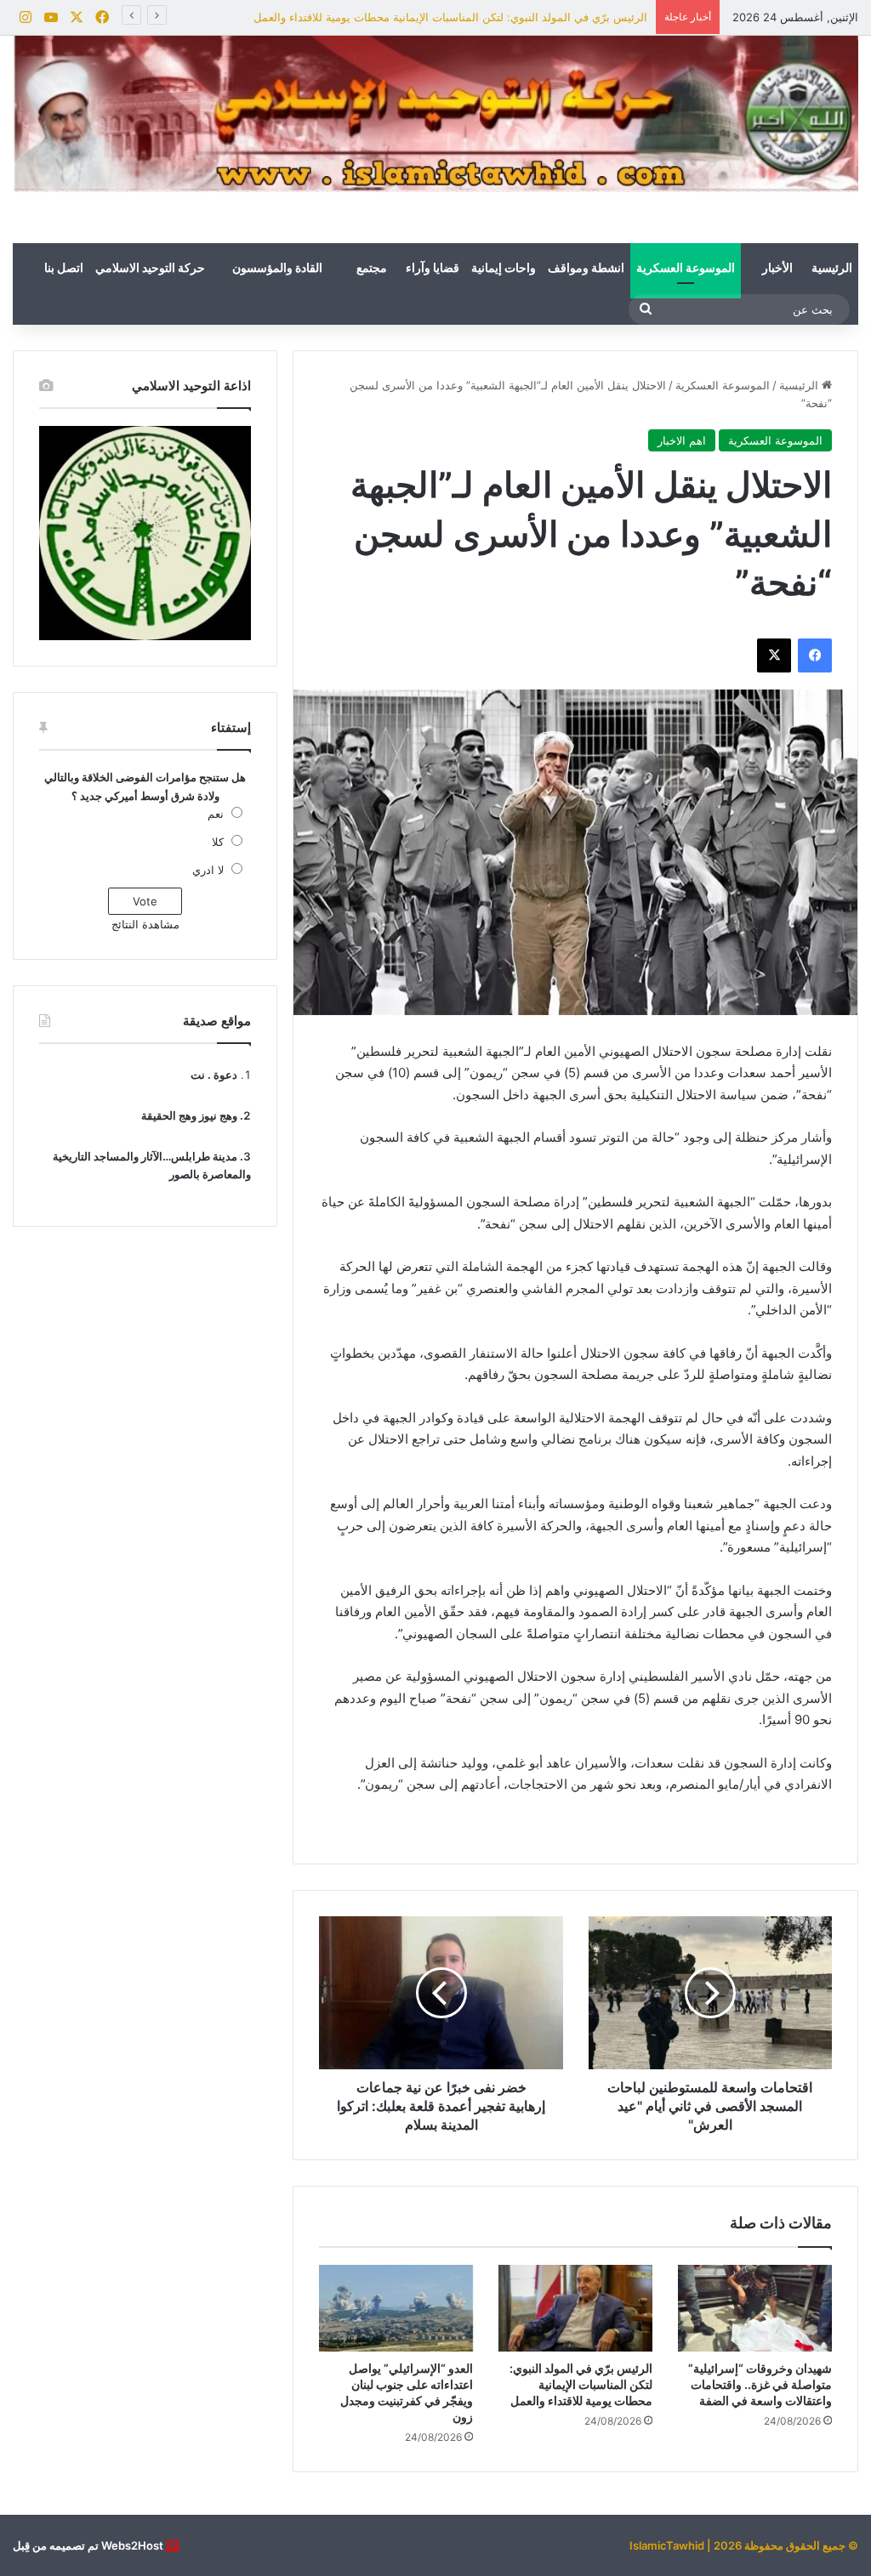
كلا (218, 842)
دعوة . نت (214, 1075)
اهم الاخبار (682, 440)
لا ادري (208, 870)
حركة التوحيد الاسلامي (150, 269)
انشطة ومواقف (586, 269)
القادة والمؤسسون (277, 269)
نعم (216, 814)
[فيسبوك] (815, 655)
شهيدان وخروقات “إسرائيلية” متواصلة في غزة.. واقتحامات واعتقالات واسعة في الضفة (760, 2384)
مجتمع (372, 269)
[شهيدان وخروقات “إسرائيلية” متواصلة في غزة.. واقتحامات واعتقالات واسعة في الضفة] (755, 2308)
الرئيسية (832, 269)
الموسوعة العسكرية (686, 269)
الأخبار (777, 269)
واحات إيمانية (504, 269)
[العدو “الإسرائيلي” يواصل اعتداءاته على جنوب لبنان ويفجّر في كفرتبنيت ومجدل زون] (396, 2308)
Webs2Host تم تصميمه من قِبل (88, 2545)
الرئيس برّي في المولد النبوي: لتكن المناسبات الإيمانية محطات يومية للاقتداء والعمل (450, 17)
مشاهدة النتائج (145, 924)
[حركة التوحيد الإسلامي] (435, 114)
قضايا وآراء (433, 269)
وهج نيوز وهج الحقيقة (189, 1115)
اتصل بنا (64, 269)
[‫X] (774, 655)
